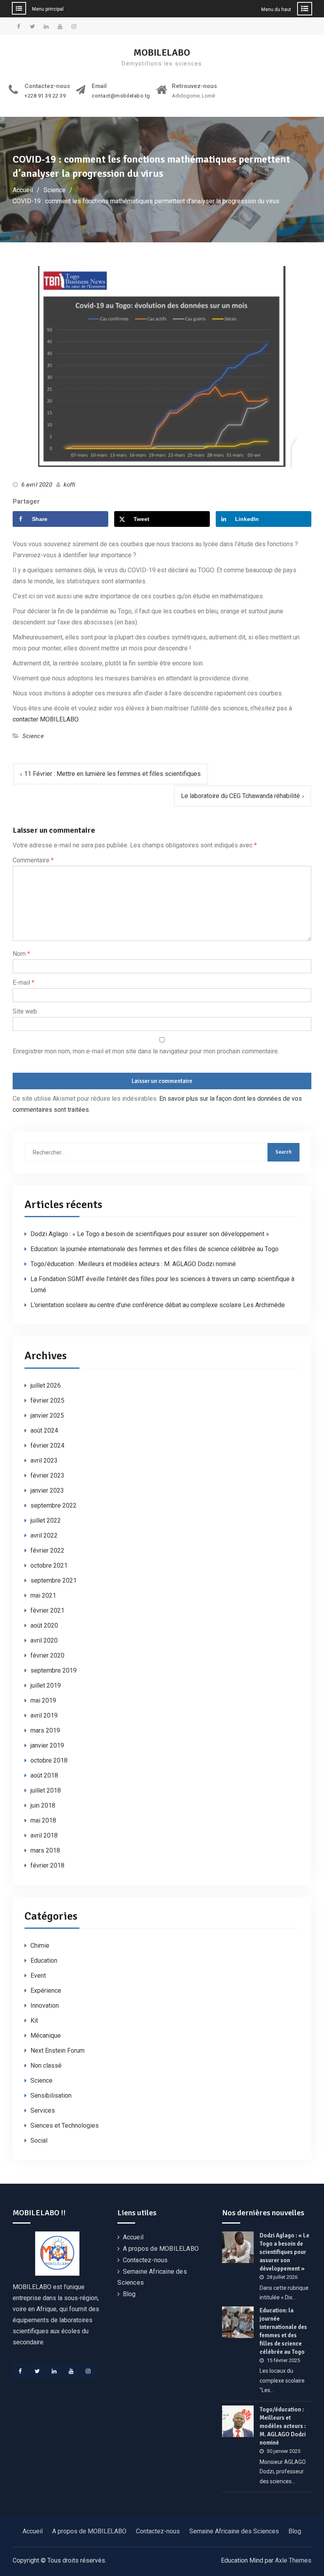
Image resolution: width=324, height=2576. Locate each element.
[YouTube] (71, 2371)
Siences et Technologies (65, 2125)
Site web (25, 1011)
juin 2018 (43, 1805)
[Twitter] (37, 2371)
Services (43, 2110)
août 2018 (44, 1775)
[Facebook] (20, 2371)
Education (44, 1961)
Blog (129, 2294)
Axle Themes (293, 2560)
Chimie (40, 1946)
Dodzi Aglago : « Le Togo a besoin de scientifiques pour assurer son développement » (150, 1234)
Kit (34, 2021)
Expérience (46, 1991)
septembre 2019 (54, 1670)
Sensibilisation (51, 2095)
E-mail (24, 983)
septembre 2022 (54, 1505)
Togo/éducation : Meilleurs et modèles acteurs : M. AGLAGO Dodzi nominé (133, 1264)
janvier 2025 (47, 1415)
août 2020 (44, 1625)
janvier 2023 (47, 1490)
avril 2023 (44, 1460)
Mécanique (46, 2036)
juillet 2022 (46, 1520)
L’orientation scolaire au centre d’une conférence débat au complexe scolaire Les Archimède (158, 1305)
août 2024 (44, 1430)
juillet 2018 (46, 1790)
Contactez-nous (145, 2260)
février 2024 (47, 1445)
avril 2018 (44, 1835)
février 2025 (47, 1400)
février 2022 (47, 1550)
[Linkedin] (54, 2371)
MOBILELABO (162, 52)
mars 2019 (45, 1730)
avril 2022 (44, 1535)
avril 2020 (44, 1640)
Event (38, 1976)
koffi (70, 485)
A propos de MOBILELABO (161, 2249)
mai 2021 (43, 1595)
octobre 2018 (49, 1760)
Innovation (45, 2006)
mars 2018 (45, 1850)
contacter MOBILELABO (45, 719)
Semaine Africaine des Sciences (234, 2531)
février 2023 (47, 1475)
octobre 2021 (49, 1565)
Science (33, 736)
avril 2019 (44, 1715)
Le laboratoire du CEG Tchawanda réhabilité (240, 796)
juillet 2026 (46, 1385)
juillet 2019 (46, 1685)
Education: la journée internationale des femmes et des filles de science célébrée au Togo (154, 1249)
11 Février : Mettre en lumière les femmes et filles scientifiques (112, 774)
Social (39, 2140)
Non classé (46, 2065)
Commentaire (33, 860)
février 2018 (47, 1865)
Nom (21, 954)
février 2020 (47, 1655)
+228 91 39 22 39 (45, 96)
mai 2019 (43, 1700)
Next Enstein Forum (57, 2050)
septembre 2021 (54, 1580)
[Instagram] (88, 2371)
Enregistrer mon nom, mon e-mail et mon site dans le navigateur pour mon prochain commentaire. (146, 1051)
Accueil (133, 2237)
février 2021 (47, 1610)
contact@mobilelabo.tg (121, 96)
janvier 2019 (47, 1745)
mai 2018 (43, 1820)
